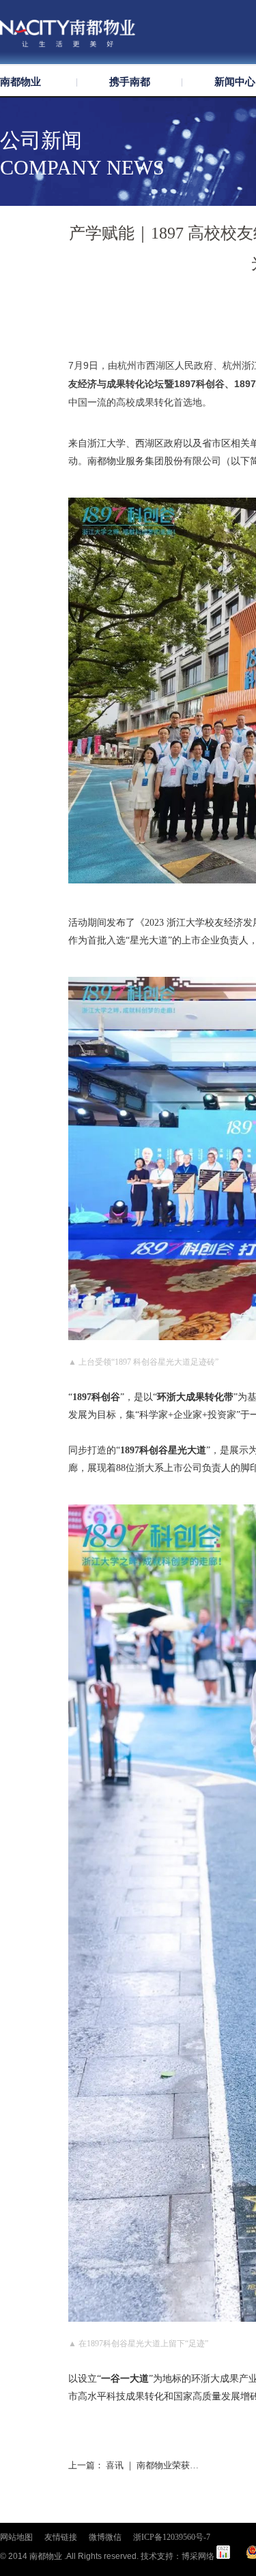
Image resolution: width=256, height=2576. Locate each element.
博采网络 (198, 2556)
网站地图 (16, 2537)
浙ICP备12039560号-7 (172, 2537)
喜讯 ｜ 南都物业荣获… (152, 2465)
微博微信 (105, 2537)
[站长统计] (223, 2556)
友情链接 (61, 2537)
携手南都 (130, 82)
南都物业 (20, 82)
